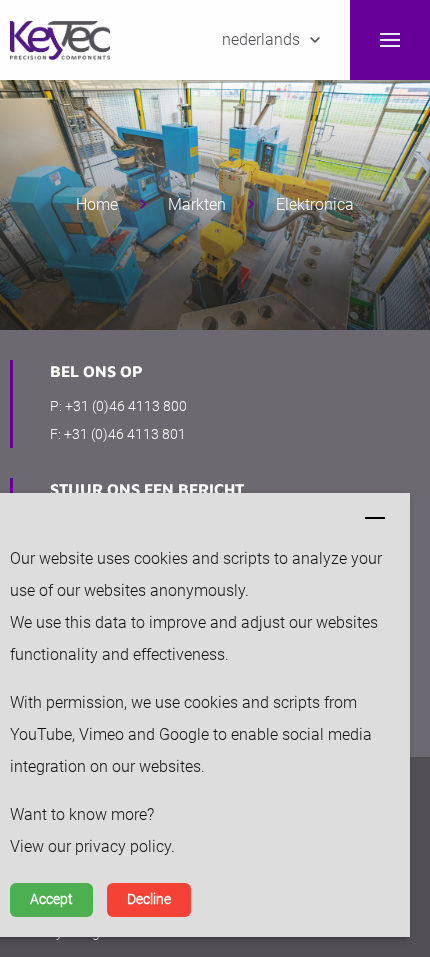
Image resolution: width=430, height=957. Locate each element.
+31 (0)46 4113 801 (125, 434)
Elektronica (315, 204)
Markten (197, 204)
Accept (51, 899)
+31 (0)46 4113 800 (126, 406)
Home (97, 204)
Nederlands (261, 39)
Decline (149, 899)
